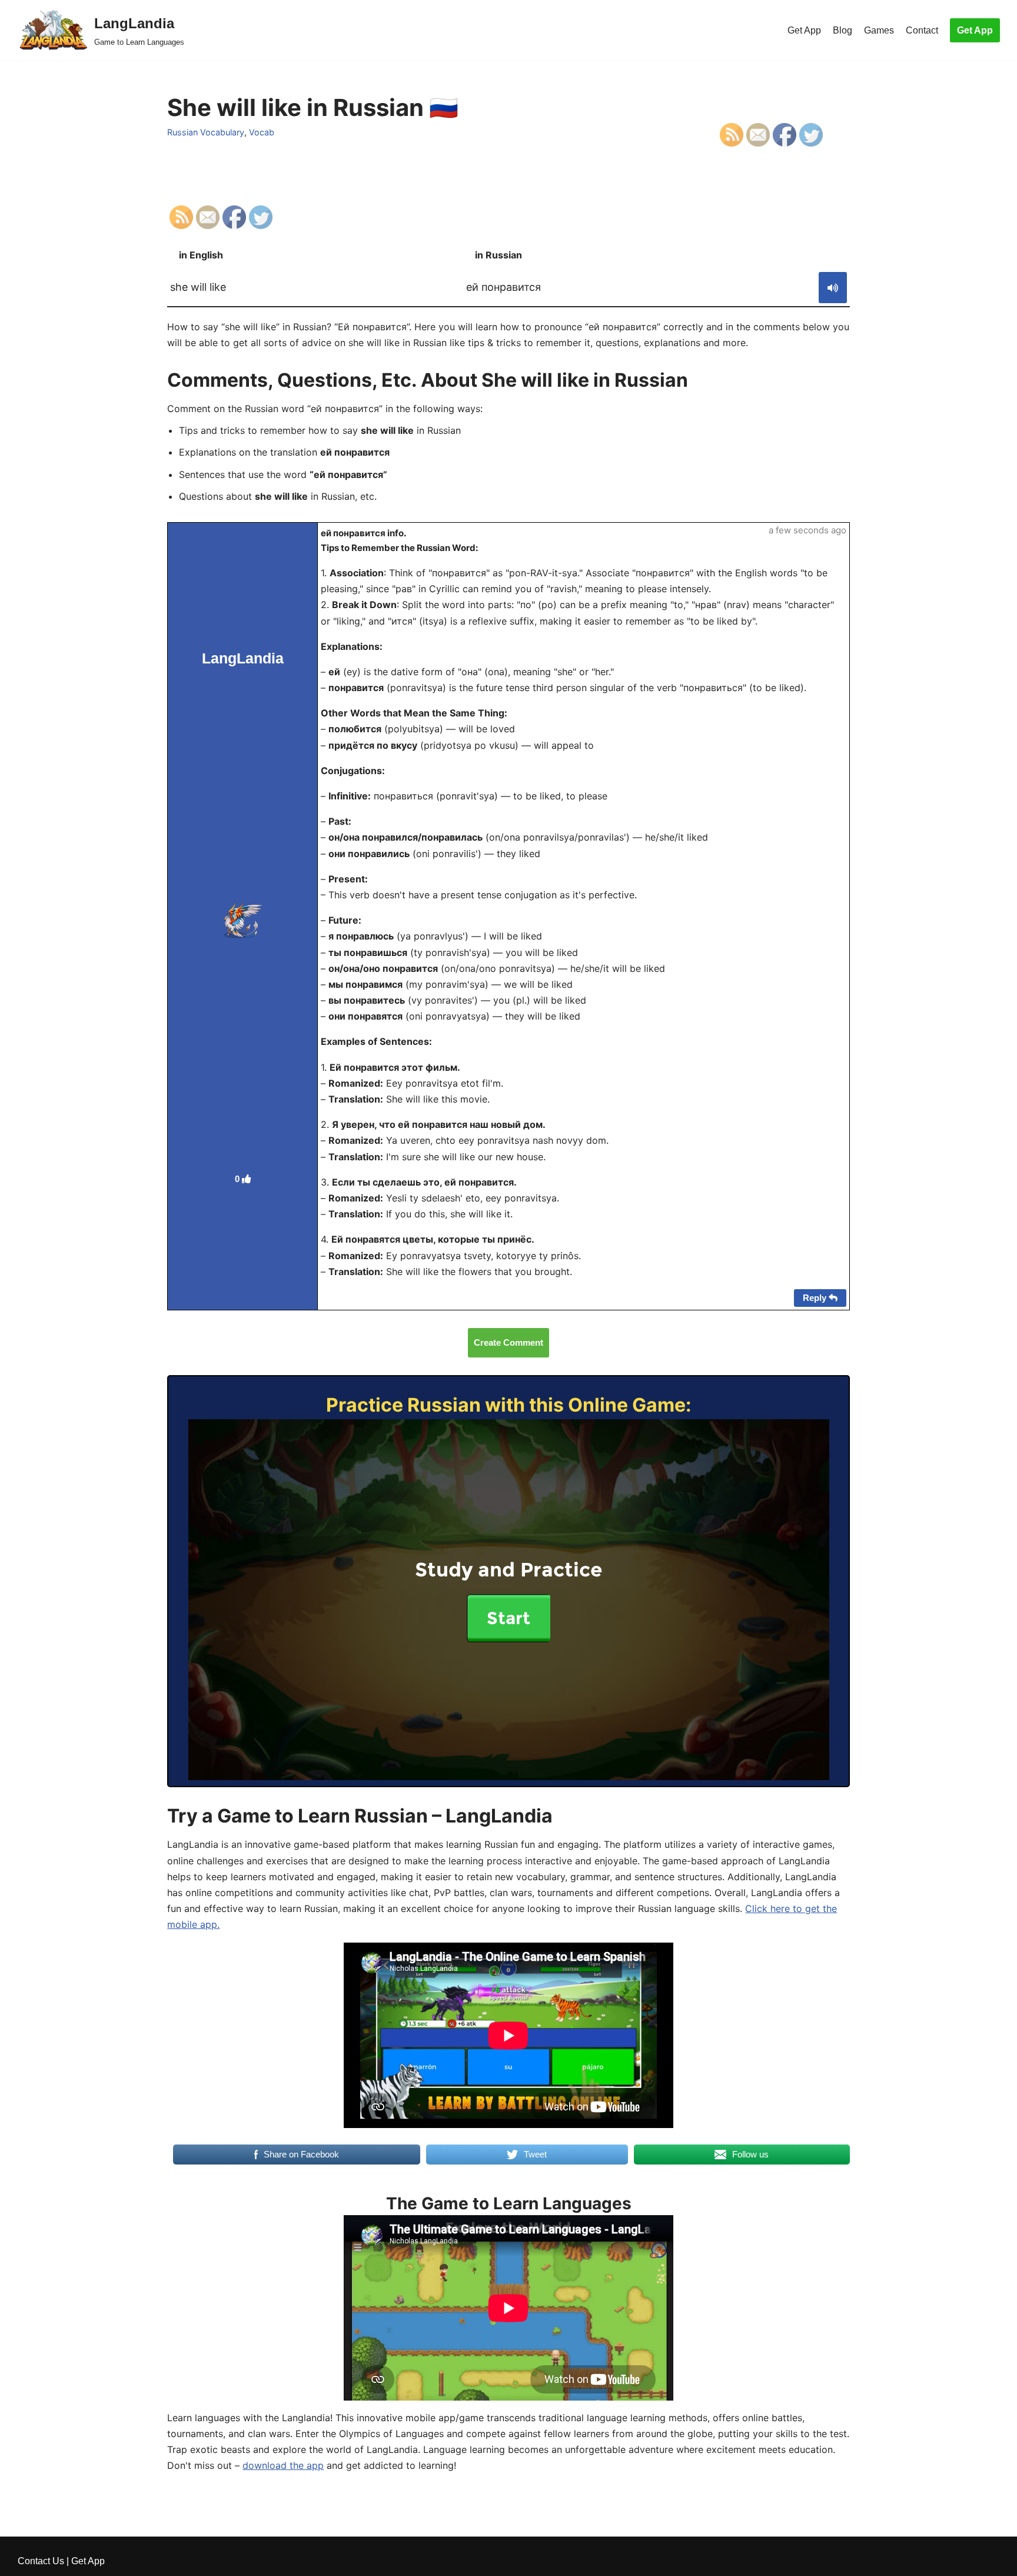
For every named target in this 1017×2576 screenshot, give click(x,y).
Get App (804, 30)
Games (879, 30)
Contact (922, 30)
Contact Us (41, 2561)
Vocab (262, 132)
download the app (283, 2465)
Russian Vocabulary (206, 132)
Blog (842, 30)
